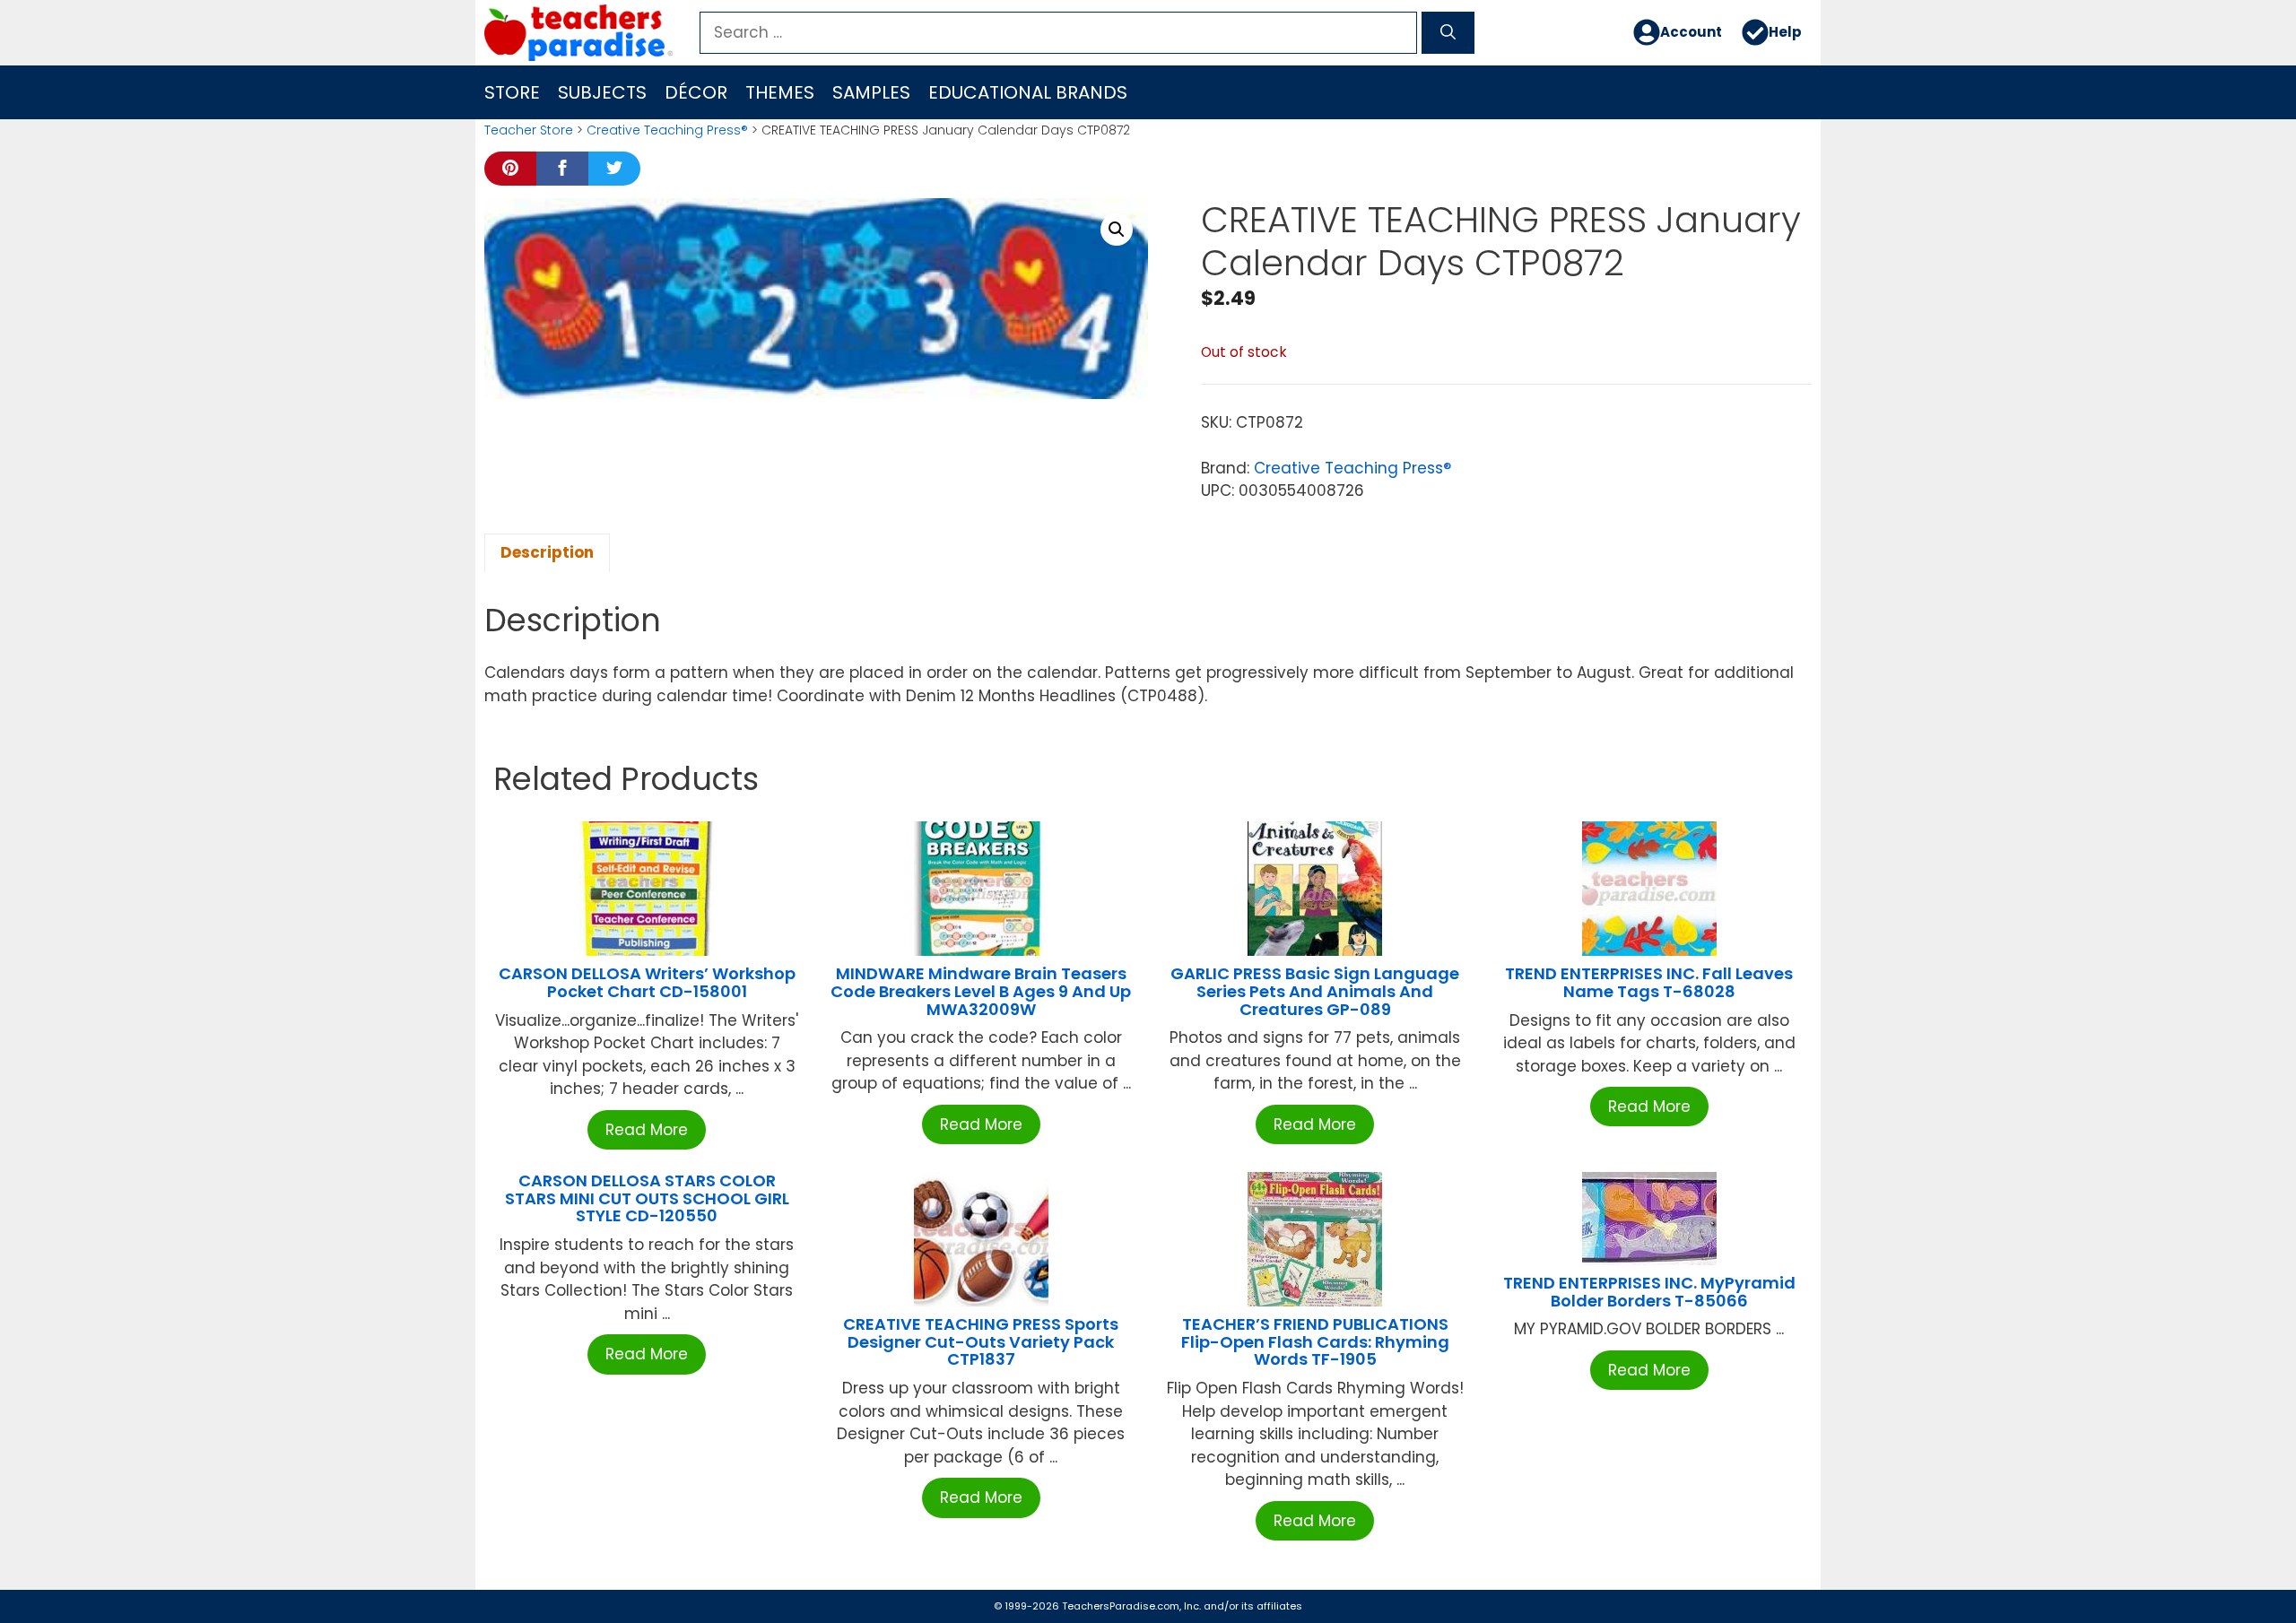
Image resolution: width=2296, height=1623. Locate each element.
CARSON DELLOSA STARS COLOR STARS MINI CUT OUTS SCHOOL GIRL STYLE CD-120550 (647, 1198)
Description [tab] (547, 552)
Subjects (602, 92)
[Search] (1448, 33)
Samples (871, 92)
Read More (647, 1130)
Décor (696, 92)
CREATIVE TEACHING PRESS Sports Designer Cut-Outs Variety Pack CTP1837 (981, 1342)
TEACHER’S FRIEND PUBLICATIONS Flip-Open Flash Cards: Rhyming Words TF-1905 (1315, 1342)
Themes (780, 92)
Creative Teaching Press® (667, 130)
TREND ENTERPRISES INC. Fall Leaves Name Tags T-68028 (1649, 982)
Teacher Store (529, 130)
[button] (1117, 230)
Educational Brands (1028, 92)
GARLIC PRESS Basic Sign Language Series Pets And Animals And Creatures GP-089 (1315, 991)
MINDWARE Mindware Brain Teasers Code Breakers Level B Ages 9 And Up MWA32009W (981, 991)
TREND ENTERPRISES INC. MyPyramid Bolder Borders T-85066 (1649, 1292)
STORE (512, 92)
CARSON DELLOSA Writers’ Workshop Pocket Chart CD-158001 (647, 982)
